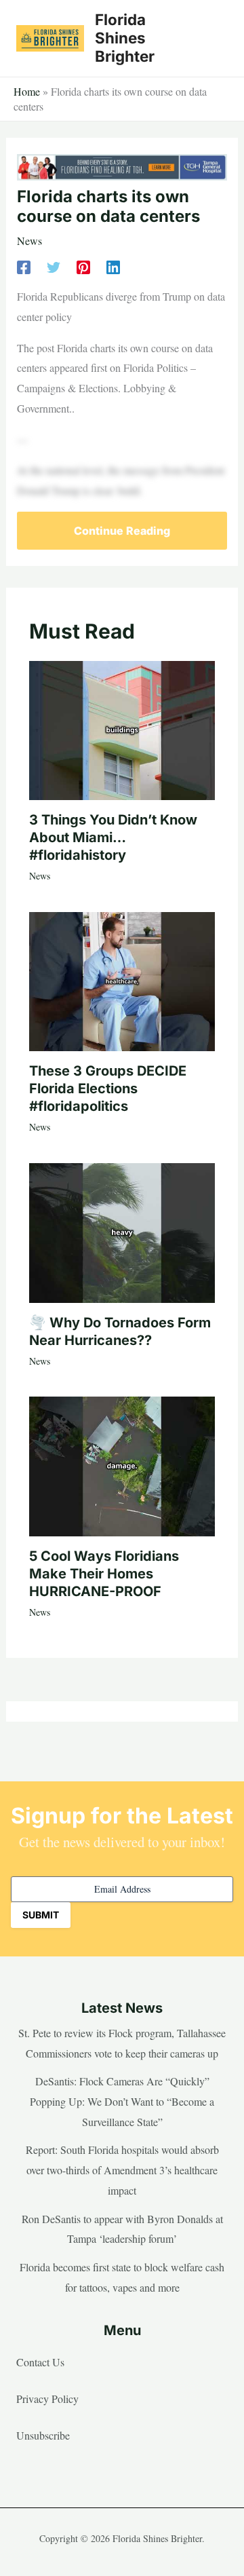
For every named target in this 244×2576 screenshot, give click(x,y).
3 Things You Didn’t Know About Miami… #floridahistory (113, 837)
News (29, 241)
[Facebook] (24, 266)
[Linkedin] (113, 266)
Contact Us (40, 2362)
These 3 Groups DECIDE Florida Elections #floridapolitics (108, 1088)
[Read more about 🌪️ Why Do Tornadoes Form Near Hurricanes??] (122, 1231)
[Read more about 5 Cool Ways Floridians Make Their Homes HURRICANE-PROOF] (122, 1464)
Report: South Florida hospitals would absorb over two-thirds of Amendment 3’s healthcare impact (122, 2170)
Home (27, 91)
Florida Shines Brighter (125, 38)
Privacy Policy (47, 2399)
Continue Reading (122, 531)
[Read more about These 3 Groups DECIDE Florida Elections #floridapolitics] (122, 980)
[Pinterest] (83, 266)
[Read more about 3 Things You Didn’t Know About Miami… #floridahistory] (122, 728)
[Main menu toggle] (213, 38)
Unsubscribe (43, 2435)
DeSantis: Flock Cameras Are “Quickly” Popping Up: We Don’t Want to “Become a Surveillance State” (122, 2101)
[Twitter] (54, 266)
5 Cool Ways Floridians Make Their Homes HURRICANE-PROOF (104, 1574)
